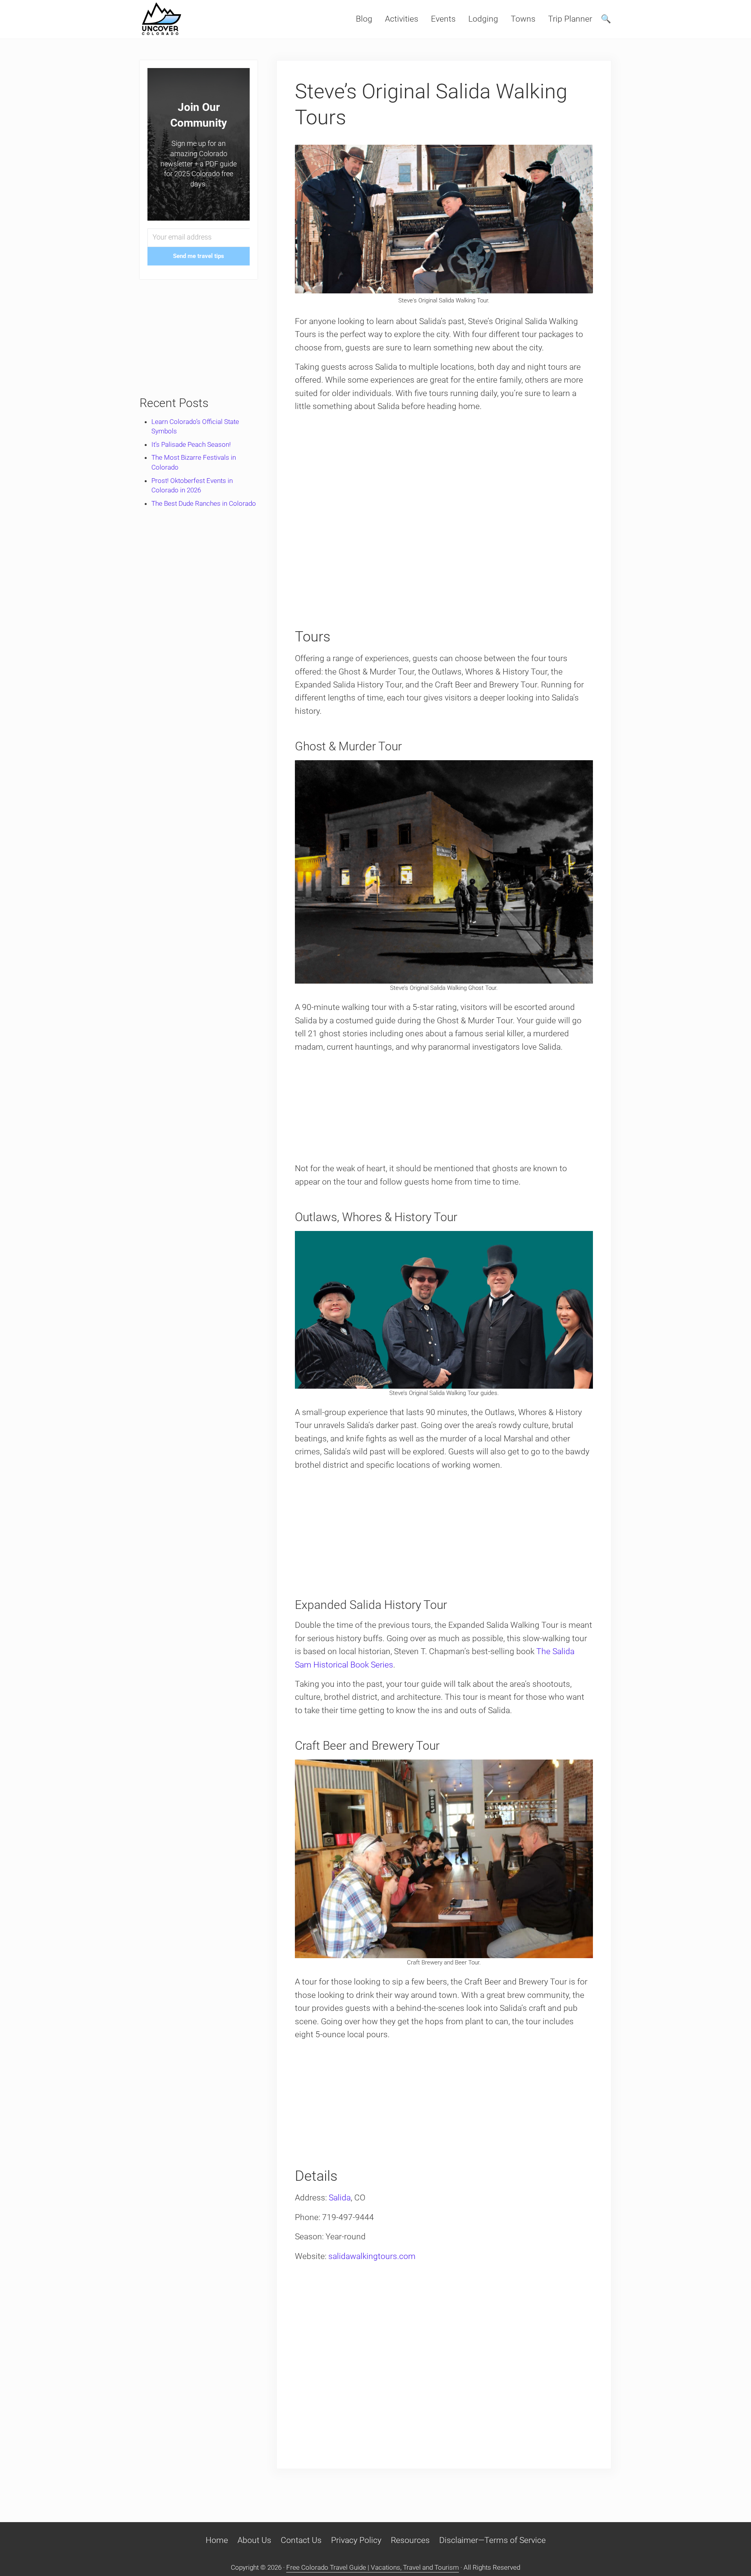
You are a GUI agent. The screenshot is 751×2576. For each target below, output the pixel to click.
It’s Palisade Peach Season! (191, 444)
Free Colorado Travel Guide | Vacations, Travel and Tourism (373, 2567)
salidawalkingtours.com (372, 2256)
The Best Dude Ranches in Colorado (204, 503)
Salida (340, 2198)
